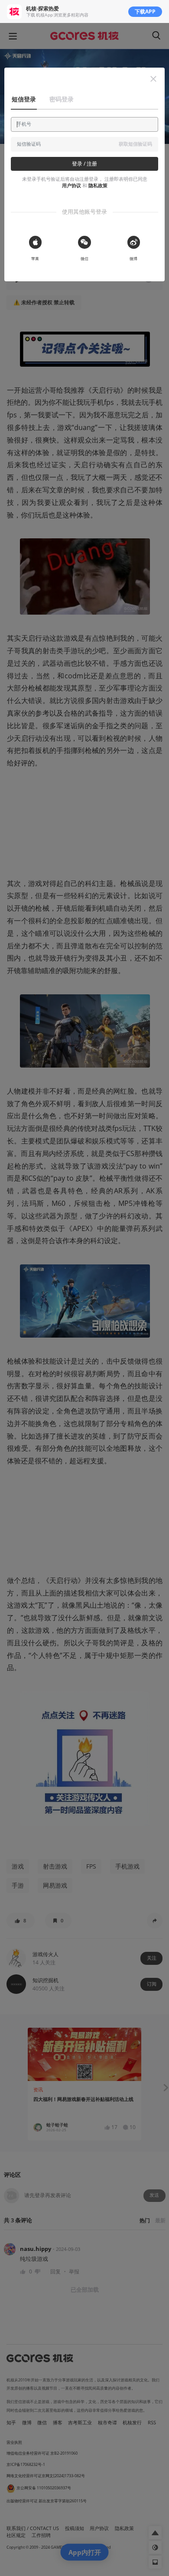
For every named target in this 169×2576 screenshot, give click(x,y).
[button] (153, 79)
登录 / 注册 (84, 164)
